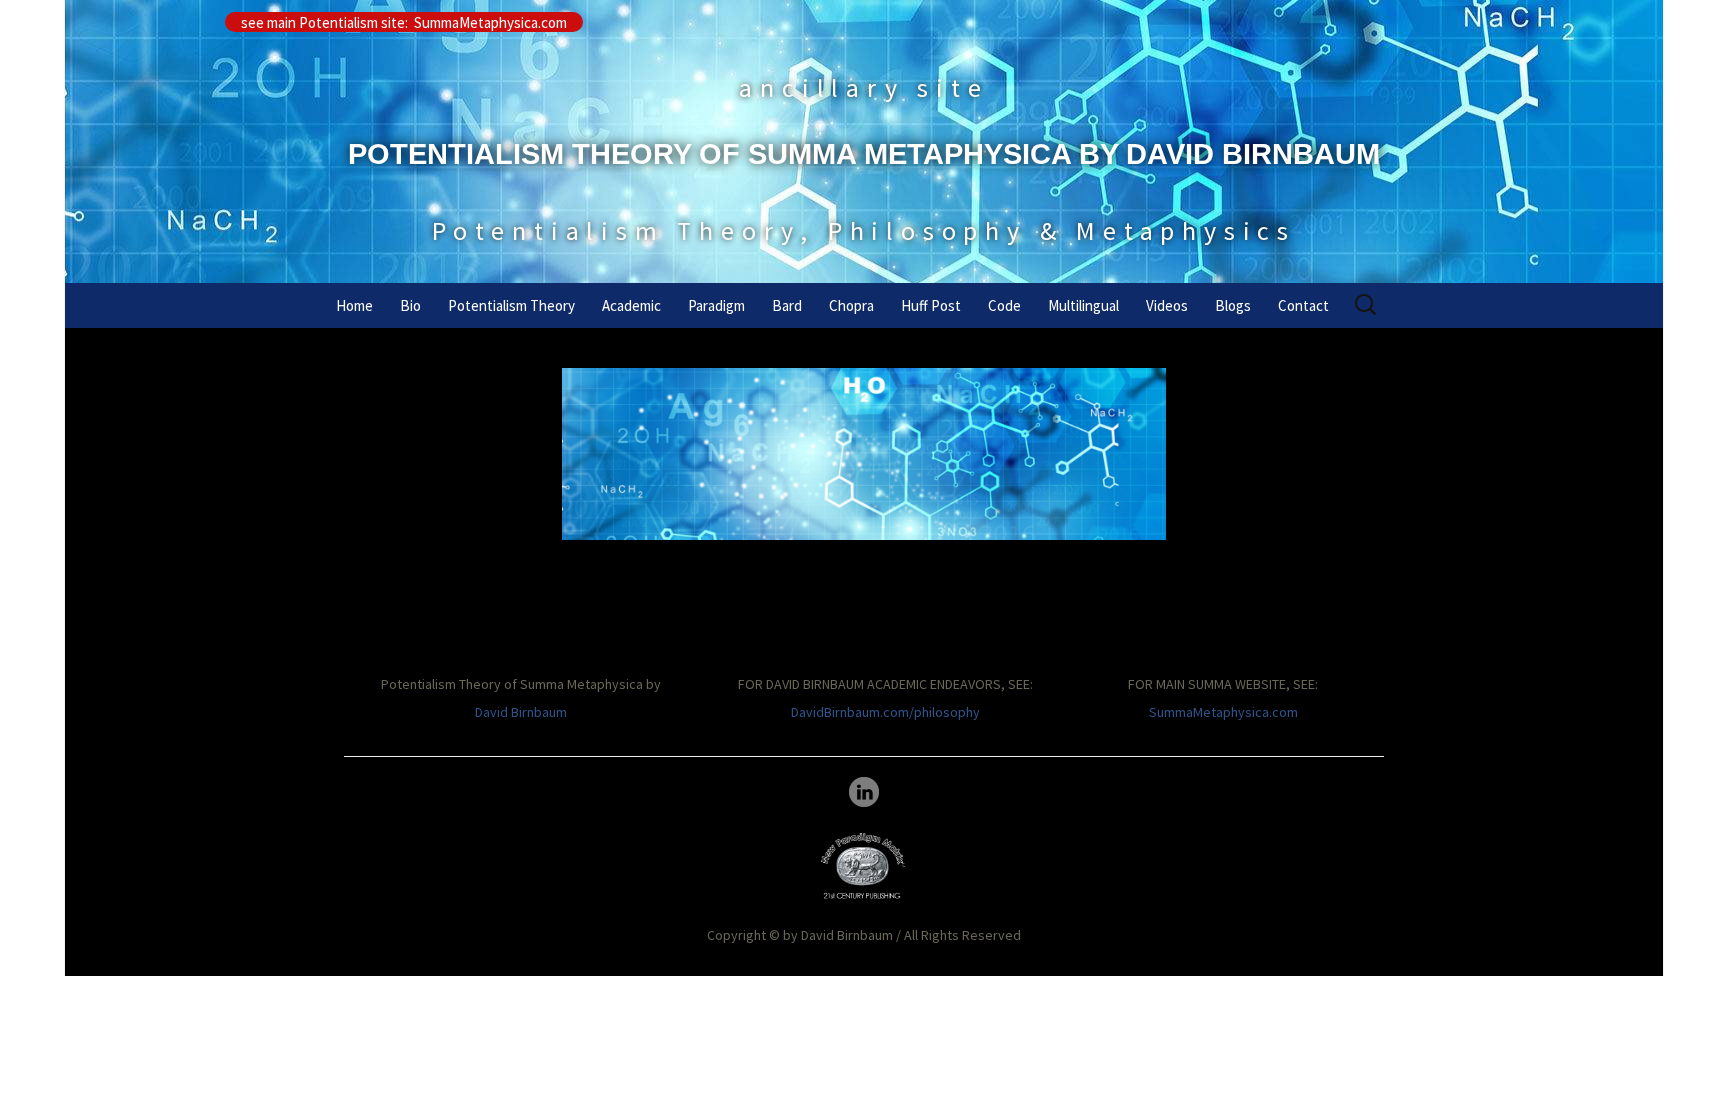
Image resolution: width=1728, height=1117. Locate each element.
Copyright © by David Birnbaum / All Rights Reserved (864, 935)
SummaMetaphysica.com (1223, 712)
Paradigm (716, 305)
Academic (631, 305)
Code (1004, 305)
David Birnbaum (521, 712)
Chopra (851, 305)
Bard (787, 305)
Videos (1167, 305)
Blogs (1233, 305)
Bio (410, 305)
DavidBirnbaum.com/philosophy (885, 712)
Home (354, 305)
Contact (1303, 305)
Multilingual (1083, 305)
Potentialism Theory (511, 305)
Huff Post (931, 305)
